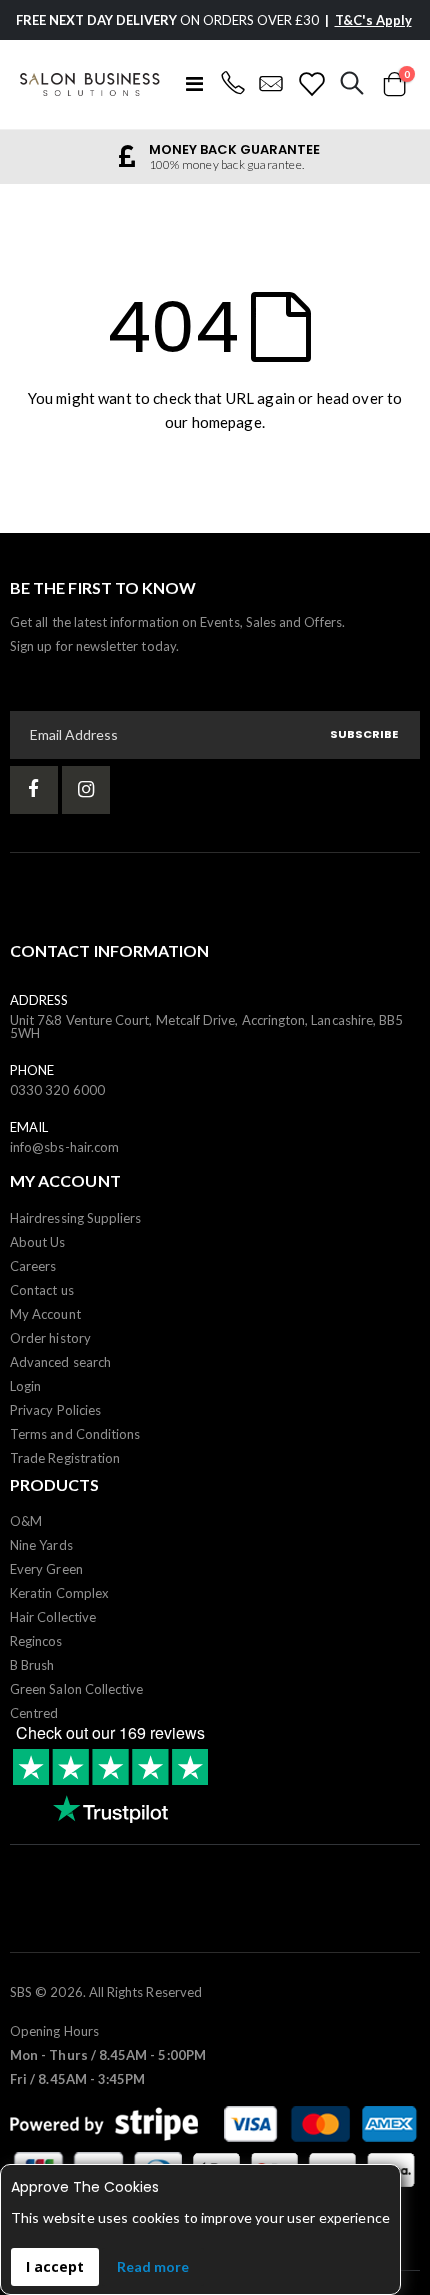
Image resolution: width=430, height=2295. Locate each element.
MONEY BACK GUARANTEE (234, 149)
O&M (26, 1521)
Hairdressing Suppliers (75, 1218)
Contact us (42, 1290)
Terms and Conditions (75, 1434)
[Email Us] (271, 84)
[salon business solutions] (90, 85)
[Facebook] (34, 790)
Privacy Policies (55, 1410)
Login (25, 1386)
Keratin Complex (59, 1593)
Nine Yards (41, 1545)
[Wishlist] (311, 84)
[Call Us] (232, 84)
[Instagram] (86, 790)
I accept (55, 2266)
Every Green (46, 1569)
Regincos (36, 1641)
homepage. (228, 422)
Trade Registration (65, 1458)
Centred (34, 1713)
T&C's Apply (373, 20)
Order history (50, 1338)
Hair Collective (53, 1617)
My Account (45, 1314)
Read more (153, 2266)
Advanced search (60, 1362)
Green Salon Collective (76, 1689)
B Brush (32, 1665)
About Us (38, 1242)
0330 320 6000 (57, 1090)
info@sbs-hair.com (64, 1147)
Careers (33, 1266)
